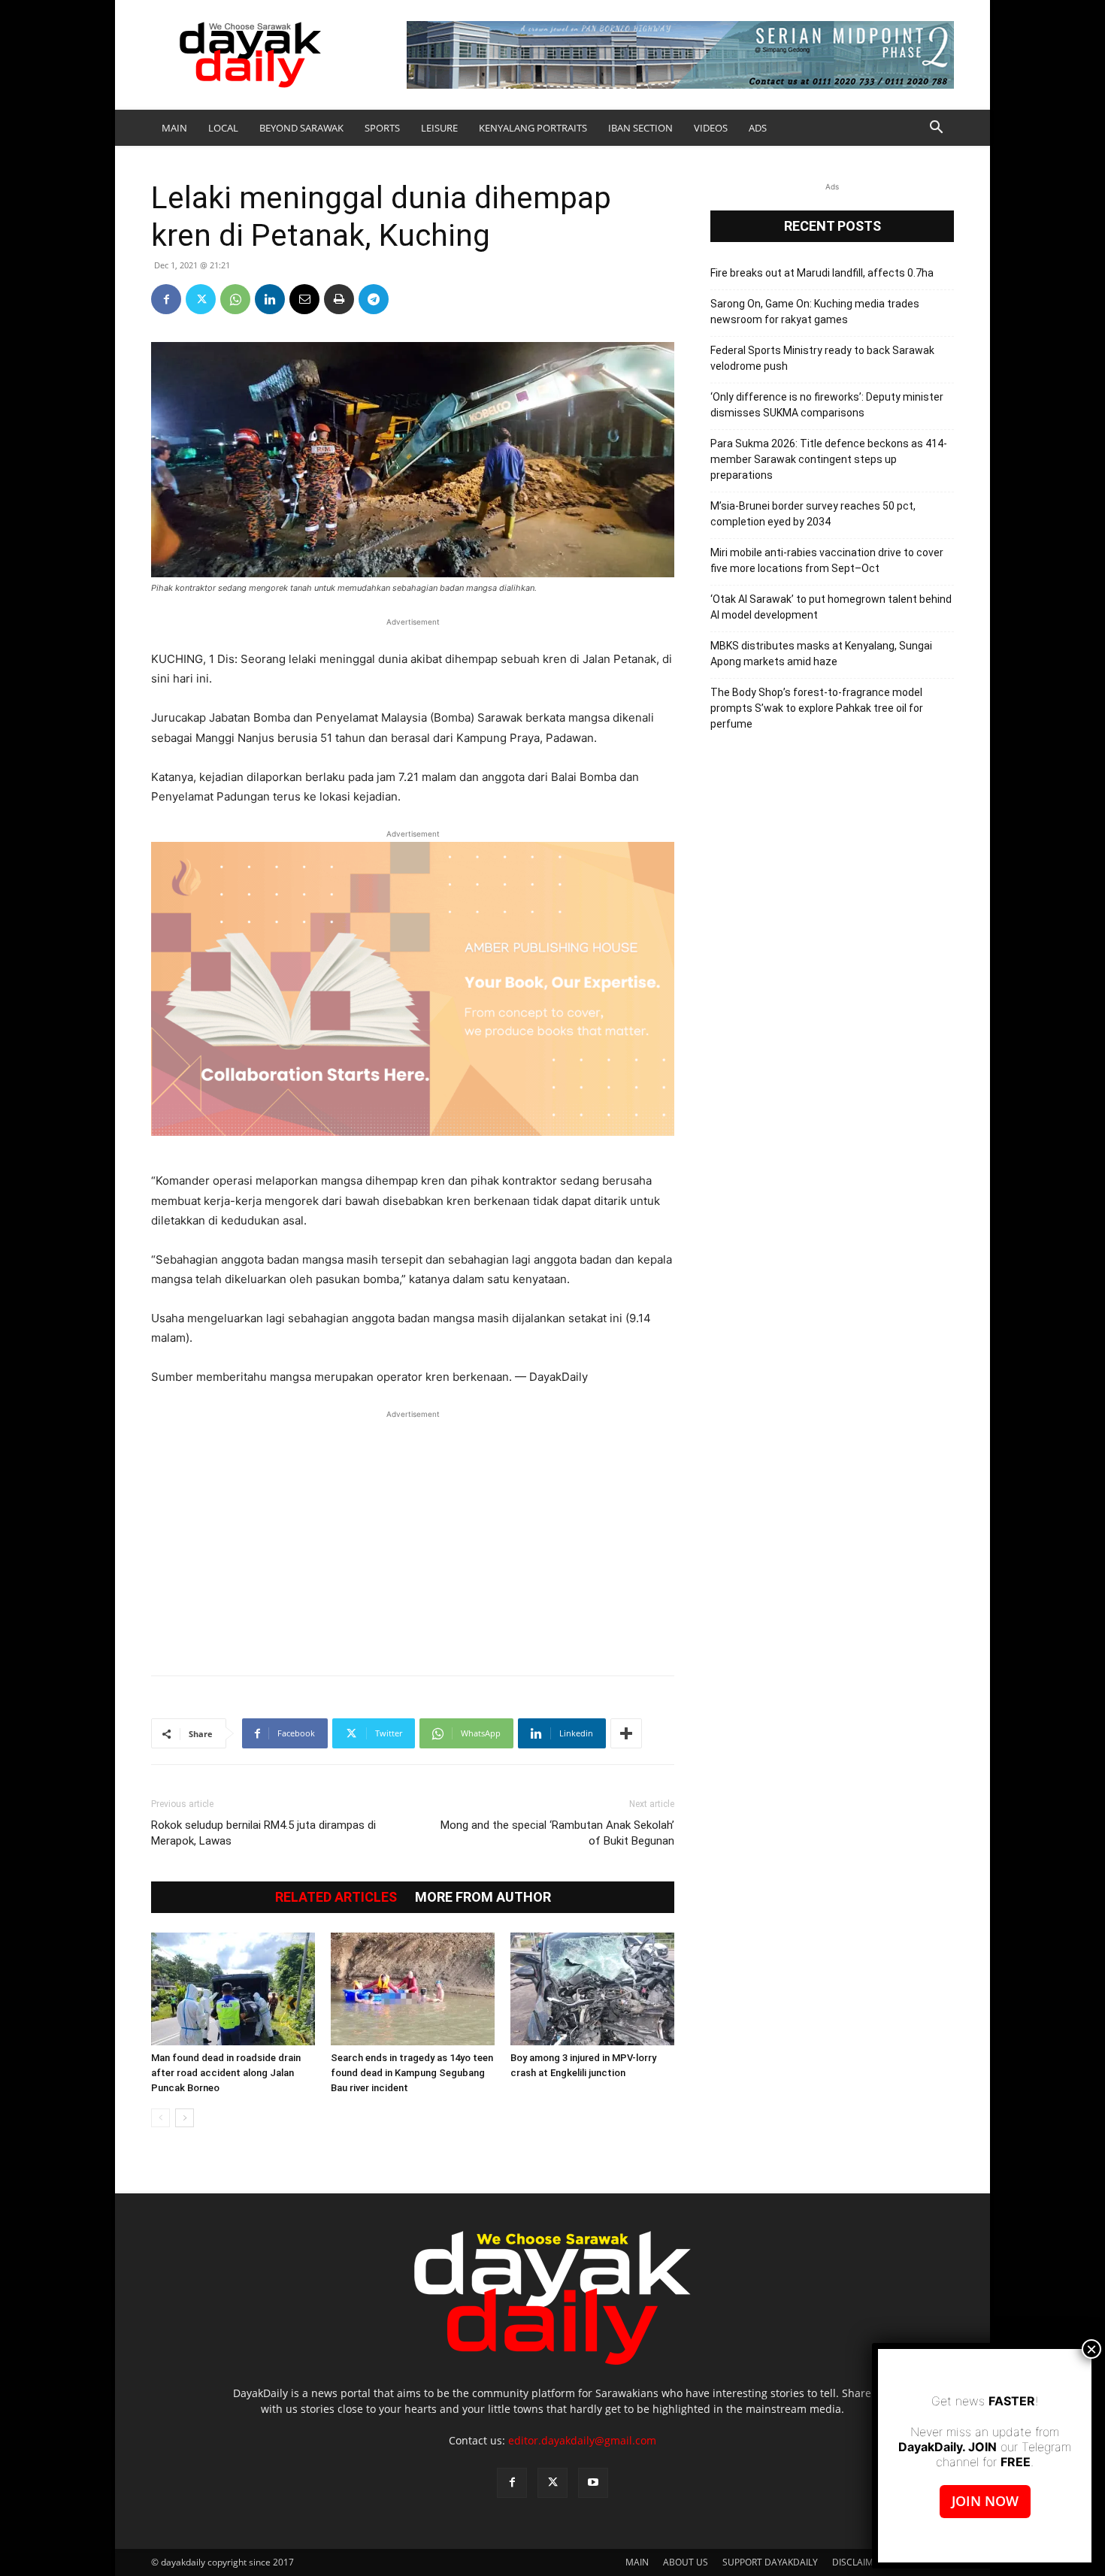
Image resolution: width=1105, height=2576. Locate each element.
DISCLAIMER (858, 2562)
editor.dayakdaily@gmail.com (582, 2440)
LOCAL (223, 128)
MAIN (174, 128)
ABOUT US (686, 2562)
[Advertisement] (413, 1535)
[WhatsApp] (235, 299)
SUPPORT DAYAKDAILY (770, 2562)
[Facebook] (166, 299)
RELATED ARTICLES (336, 1897)
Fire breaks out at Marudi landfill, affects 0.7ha (822, 273)
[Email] (304, 299)
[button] (936, 129)
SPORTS (382, 128)
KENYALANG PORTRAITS (533, 128)
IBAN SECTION (640, 128)
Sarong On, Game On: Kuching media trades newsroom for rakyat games (815, 312)
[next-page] (185, 2118)
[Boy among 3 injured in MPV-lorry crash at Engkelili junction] (592, 1989)
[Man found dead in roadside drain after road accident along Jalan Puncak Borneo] (233, 1989)
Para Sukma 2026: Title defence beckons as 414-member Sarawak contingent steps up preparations (829, 459)
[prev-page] (160, 2118)
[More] (626, 1733)
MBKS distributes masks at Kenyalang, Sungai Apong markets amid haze (821, 654)
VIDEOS (711, 128)
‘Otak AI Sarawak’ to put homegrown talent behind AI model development (831, 607)
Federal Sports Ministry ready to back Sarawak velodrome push (822, 358)
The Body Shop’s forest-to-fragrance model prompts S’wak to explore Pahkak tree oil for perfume (817, 708)
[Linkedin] (270, 299)
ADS (758, 128)
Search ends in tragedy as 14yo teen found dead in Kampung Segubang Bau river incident (412, 2073)
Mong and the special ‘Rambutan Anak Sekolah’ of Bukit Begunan (557, 1833)
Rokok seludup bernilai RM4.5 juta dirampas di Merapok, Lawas (263, 1833)
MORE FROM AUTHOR (483, 1897)
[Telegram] (374, 299)
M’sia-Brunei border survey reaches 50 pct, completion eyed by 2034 (813, 514)
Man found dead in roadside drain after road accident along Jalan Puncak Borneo (226, 2073)
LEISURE (439, 128)
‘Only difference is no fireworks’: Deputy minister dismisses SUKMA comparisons (827, 405)
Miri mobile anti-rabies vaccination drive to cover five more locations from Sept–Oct (827, 560)
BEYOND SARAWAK (301, 128)
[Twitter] (201, 299)
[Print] (339, 299)
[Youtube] (593, 2483)
